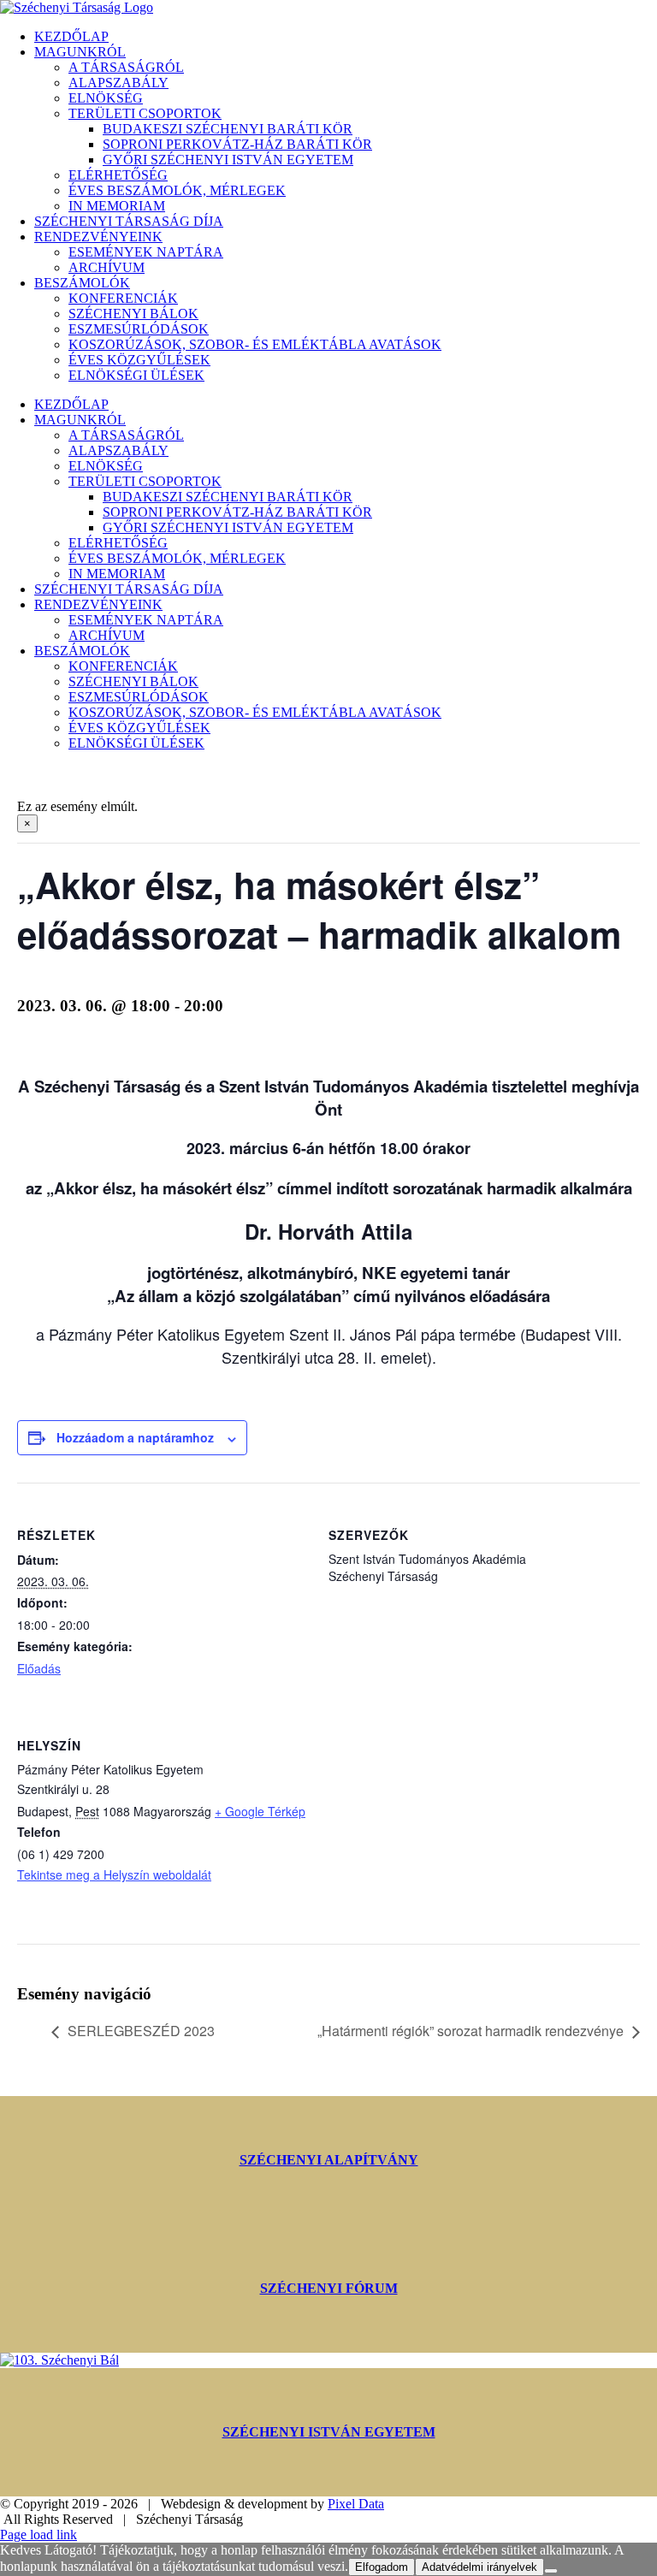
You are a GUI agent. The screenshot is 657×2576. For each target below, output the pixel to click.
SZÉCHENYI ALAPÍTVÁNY (329, 2160)
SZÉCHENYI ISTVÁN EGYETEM (329, 2432)
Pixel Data (356, 2504)
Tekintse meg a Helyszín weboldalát (114, 1874)
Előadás (39, 1668)
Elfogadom (382, 2567)
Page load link (38, 2535)
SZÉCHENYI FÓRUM (329, 2288)
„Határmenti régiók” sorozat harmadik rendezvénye (471, 2031)
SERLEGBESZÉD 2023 (141, 2031)
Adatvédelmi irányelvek (479, 2567)
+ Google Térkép (260, 1811)
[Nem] (551, 2571)
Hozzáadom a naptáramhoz (135, 1437)
